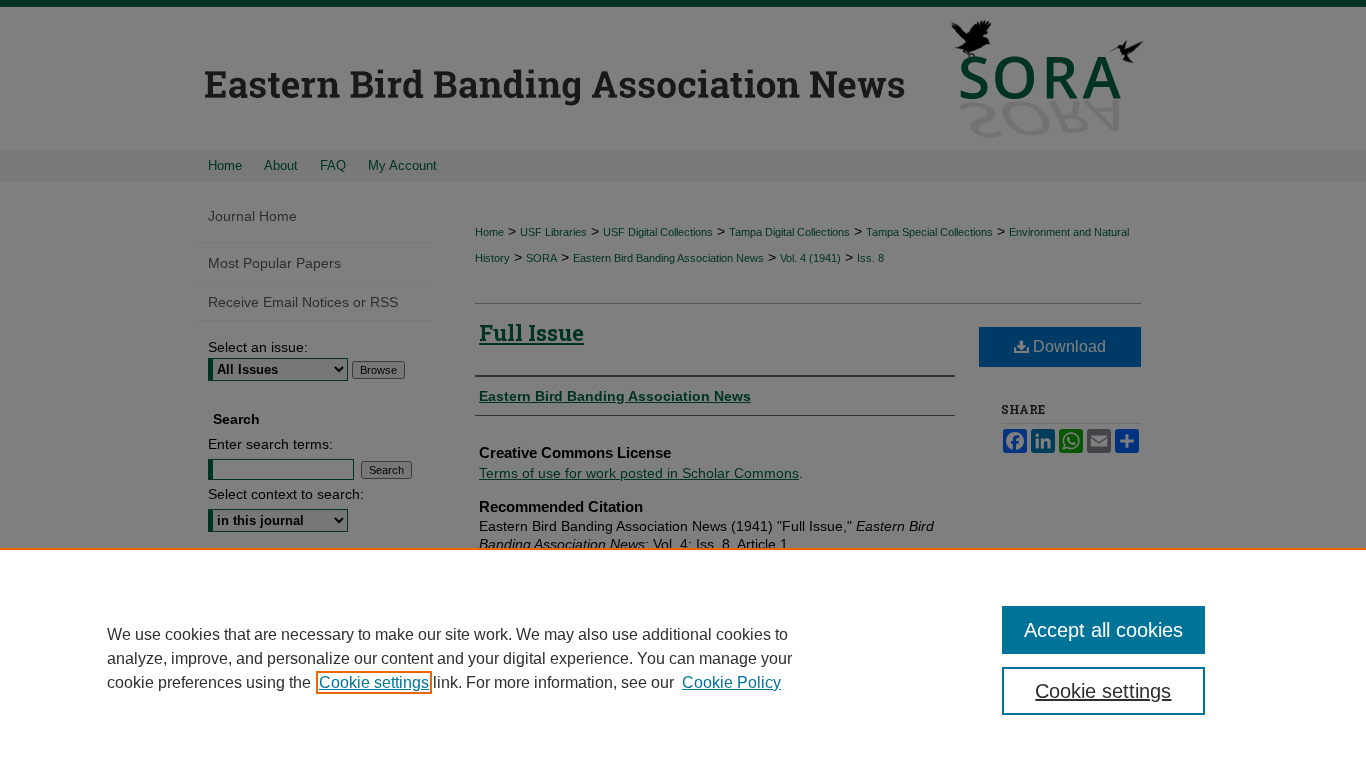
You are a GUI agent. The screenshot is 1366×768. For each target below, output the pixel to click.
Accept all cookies (1103, 630)
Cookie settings (374, 682)
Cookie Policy (731, 682)
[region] (683, 658)
